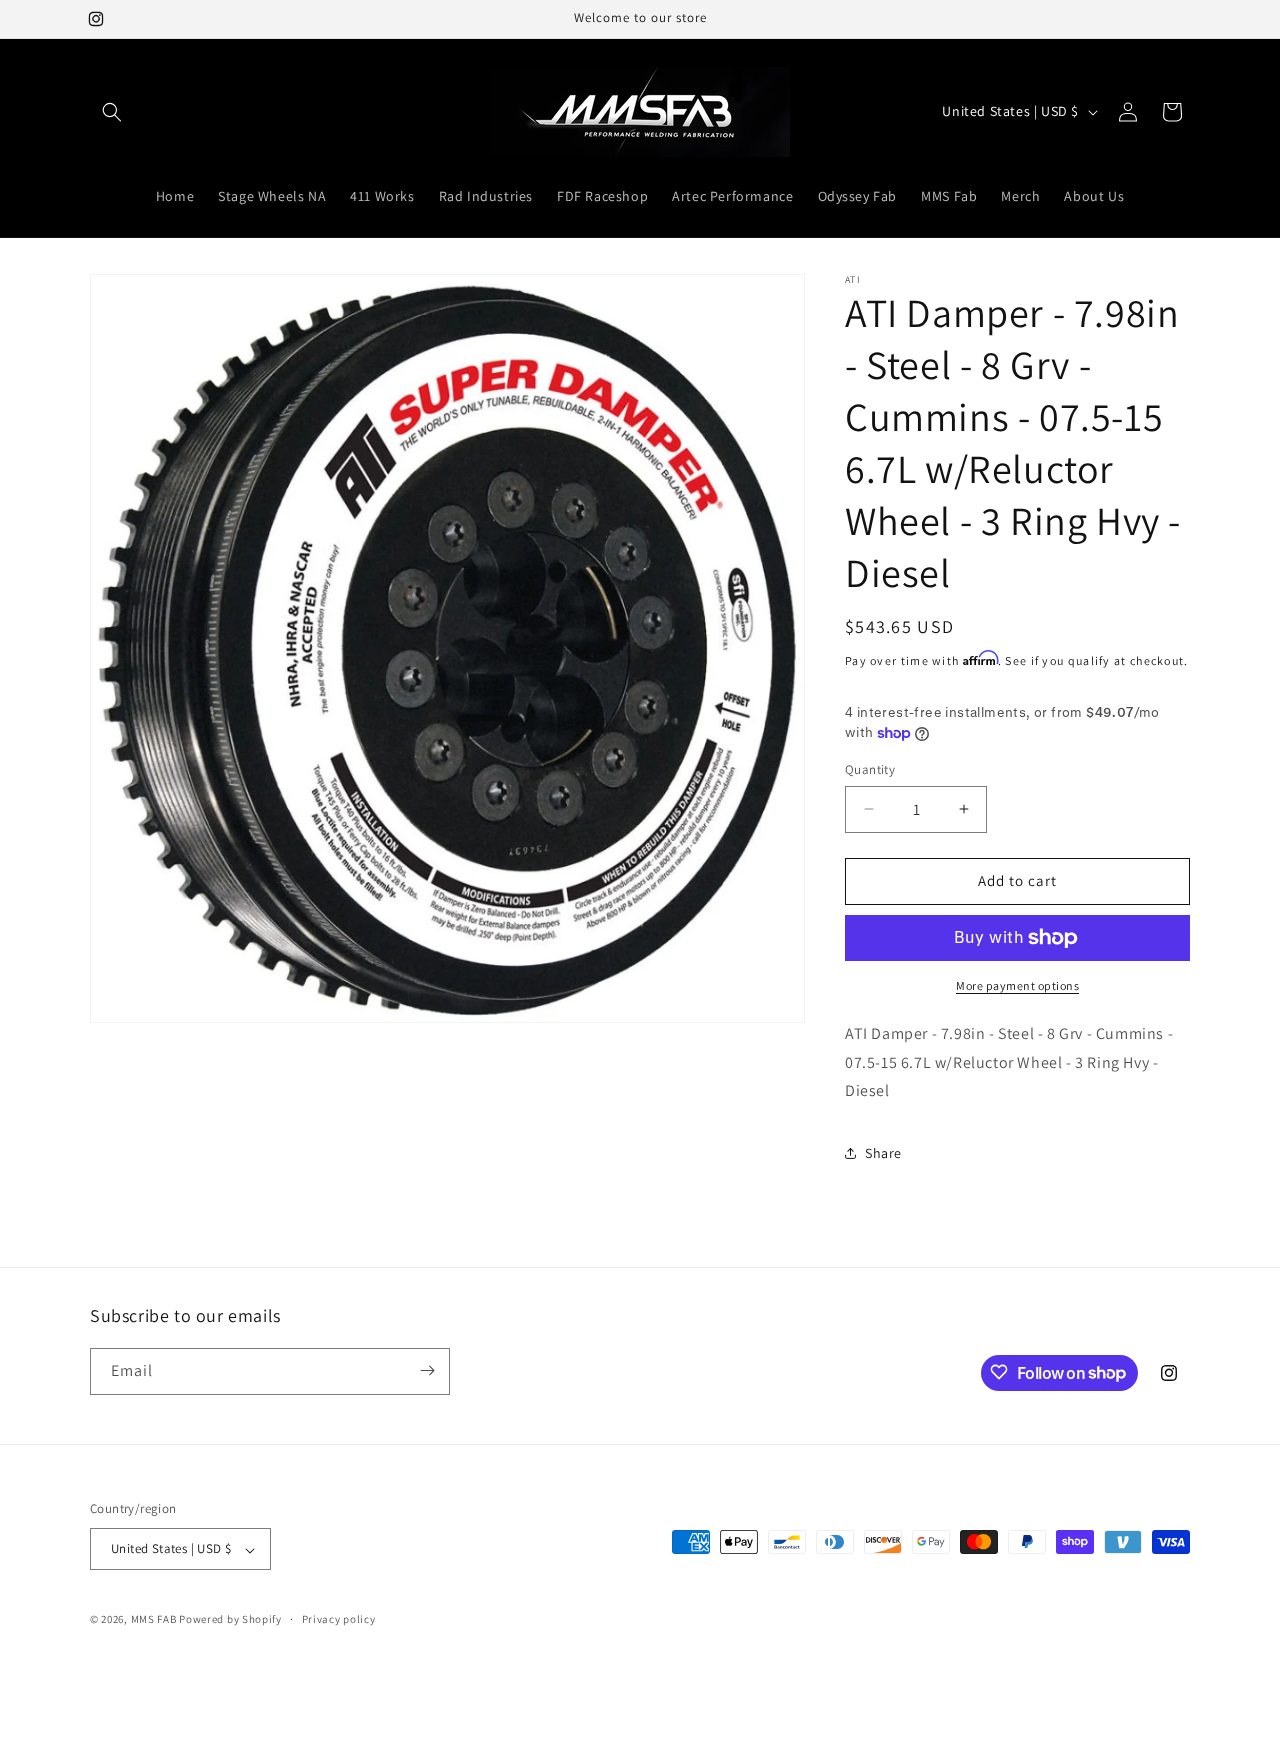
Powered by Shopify (230, 1620)
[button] (112, 112)
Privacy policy (339, 1619)
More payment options (1017, 985)
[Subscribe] (427, 1370)
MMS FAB (154, 1620)
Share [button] (883, 1153)
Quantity (870, 769)
